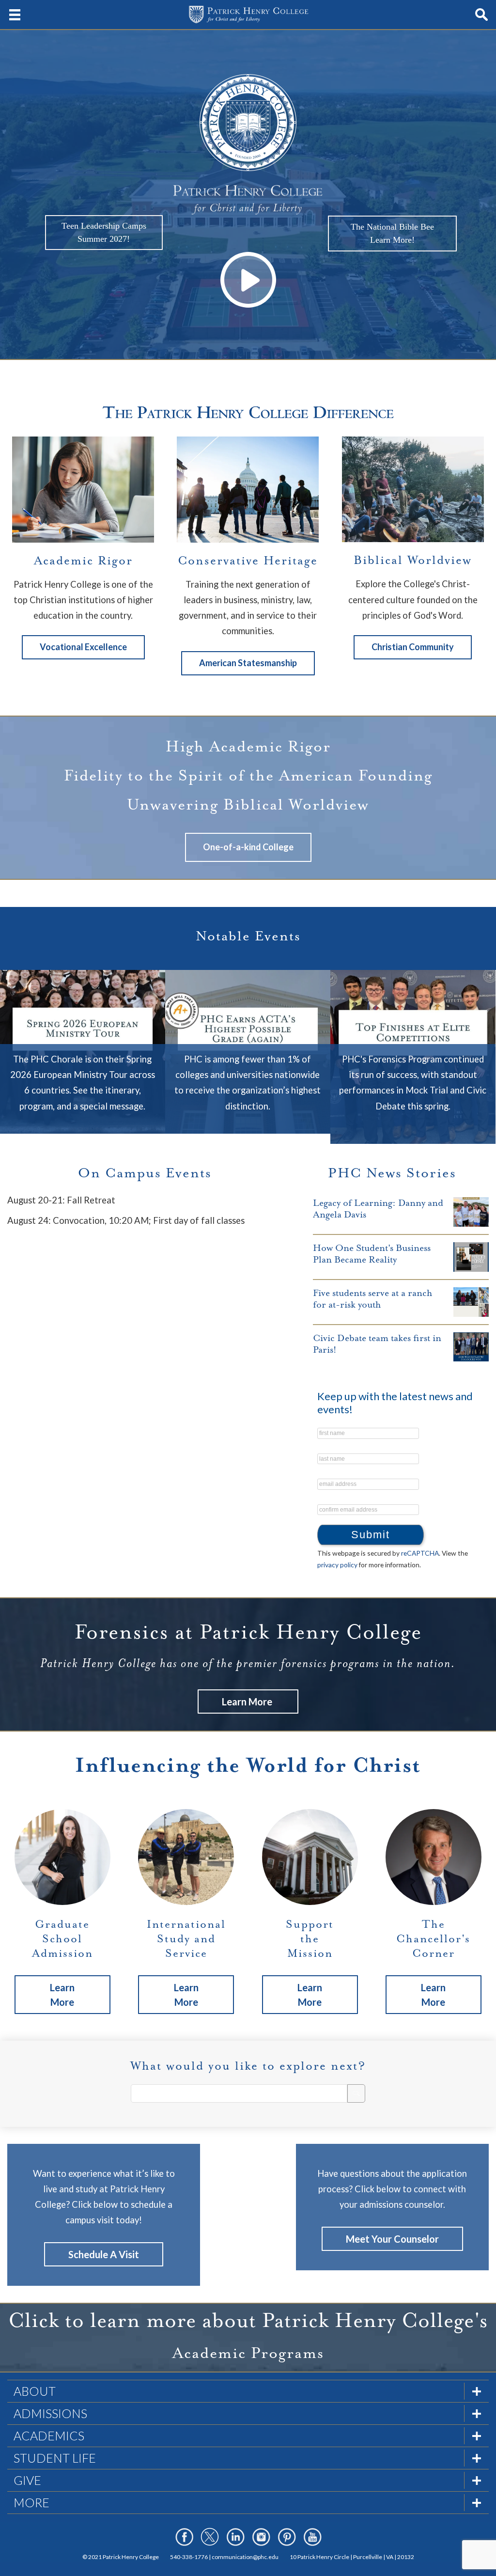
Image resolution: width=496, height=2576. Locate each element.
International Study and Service (186, 1939)
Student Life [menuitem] (55, 2458)
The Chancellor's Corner (433, 1939)
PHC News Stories (392, 1173)
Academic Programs (248, 2353)
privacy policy (337, 1565)
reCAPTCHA (420, 1553)
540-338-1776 (189, 2557)
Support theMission (310, 1939)
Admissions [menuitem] (50, 2413)
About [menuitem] (35, 2391)
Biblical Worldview (413, 560)
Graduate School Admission (62, 1939)
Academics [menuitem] (49, 2435)
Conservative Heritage (248, 561)
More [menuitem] (31, 2502)
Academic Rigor (83, 561)
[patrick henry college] (248, 15)
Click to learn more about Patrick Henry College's (248, 2320)
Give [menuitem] (27, 2480)
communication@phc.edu (245, 2557)
